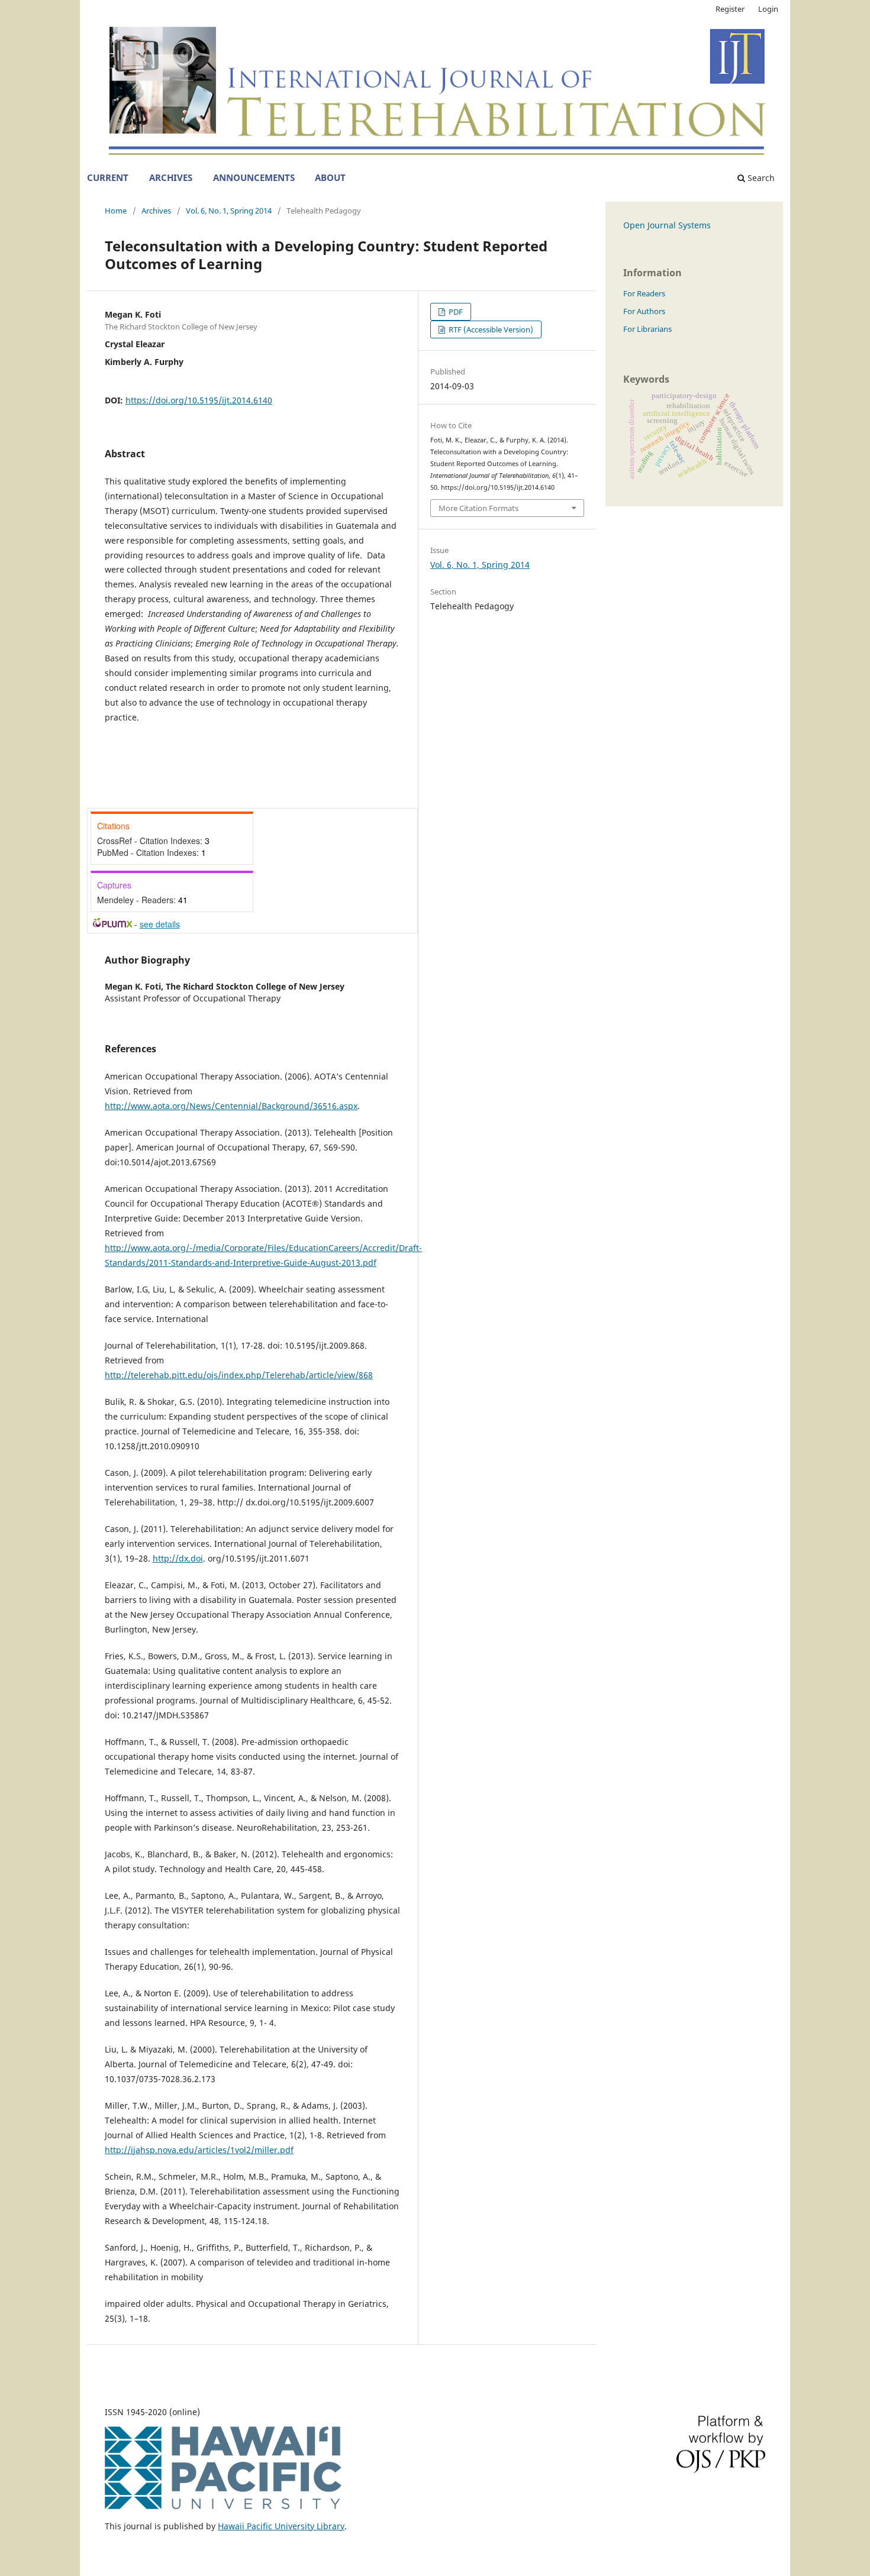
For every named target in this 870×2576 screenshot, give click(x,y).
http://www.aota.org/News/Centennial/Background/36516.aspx (231, 1106)
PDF (455, 312)
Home (116, 211)
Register (730, 9)
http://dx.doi (178, 1558)
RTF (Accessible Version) (490, 329)
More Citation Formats (478, 508)
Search (760, 178)
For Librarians (647, 329)
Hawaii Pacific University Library (281, 2526)
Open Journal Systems (667, 225)
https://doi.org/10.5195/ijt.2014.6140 (199, 400)
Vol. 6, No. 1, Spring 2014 (229, 211)
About (330, 178)
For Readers (644, 293)
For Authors (644, 311)
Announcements (254, 178)
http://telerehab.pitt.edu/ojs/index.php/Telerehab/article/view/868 (239, 1375)
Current (108, 178)
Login (768, 9)
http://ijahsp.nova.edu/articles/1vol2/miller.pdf (199, 2150)
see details (160, 924)
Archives (171, 178)
